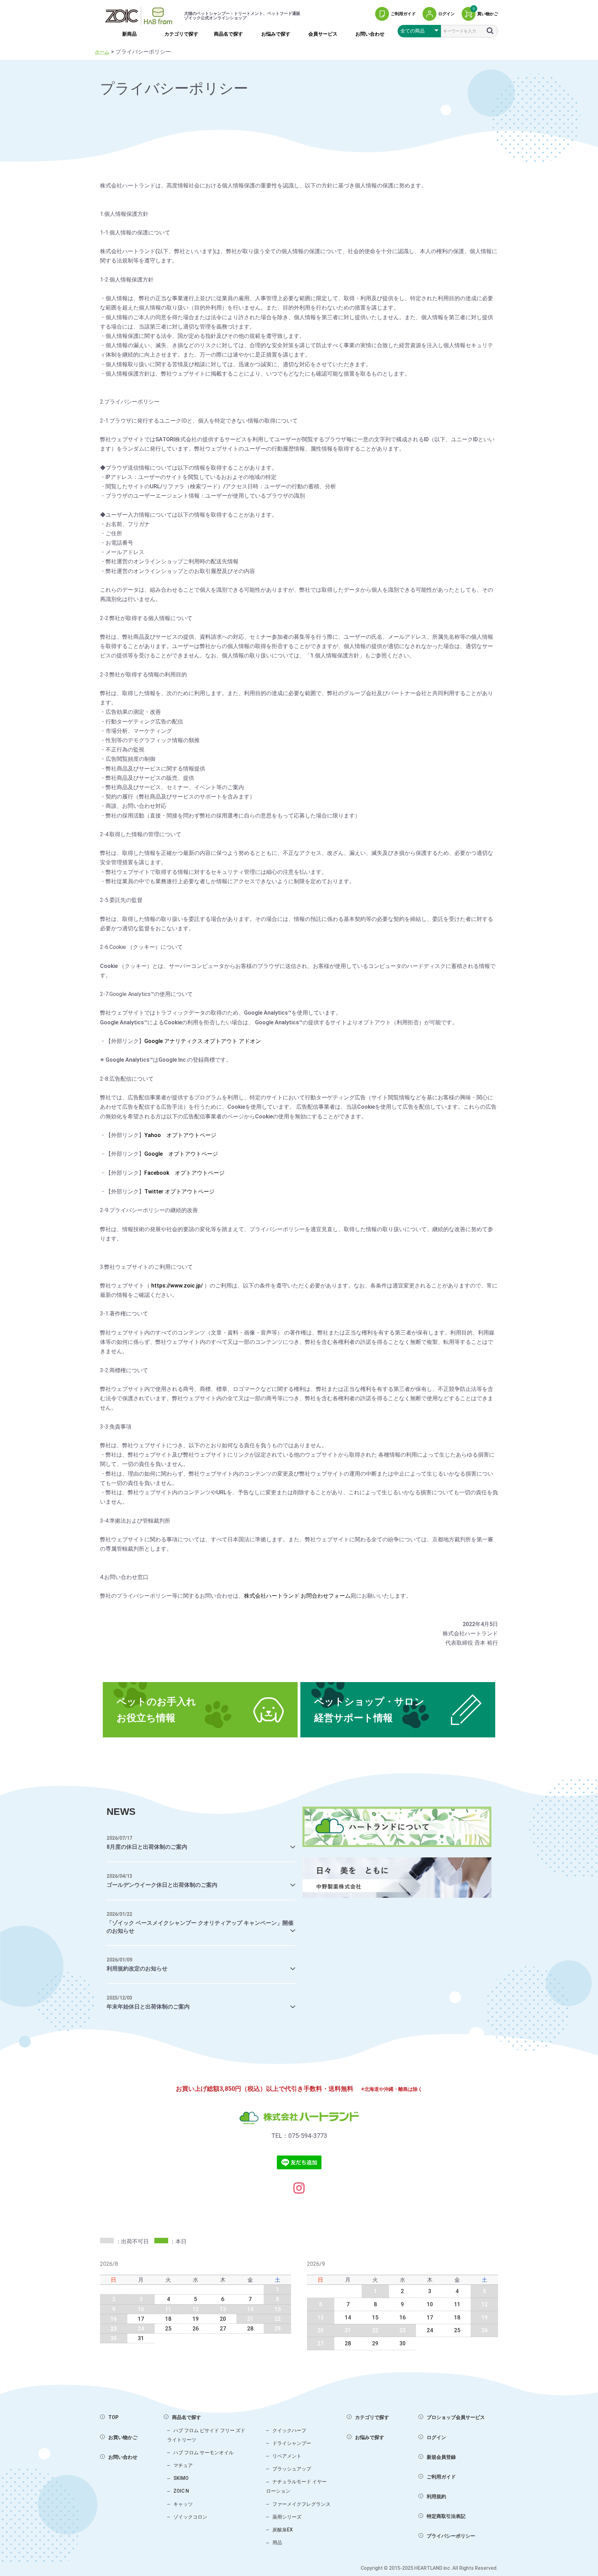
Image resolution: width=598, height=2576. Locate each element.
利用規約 (436, 2496)
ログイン (436, 2437)
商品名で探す (228, 34)
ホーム (102, 52)
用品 (277, 2542)
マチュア (183, 2465)
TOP (113, 2417)
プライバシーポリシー (451, 2536)
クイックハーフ (289, 2430)
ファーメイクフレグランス (301, 2504)
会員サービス (323, 34)
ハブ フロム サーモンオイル (203, 2453)
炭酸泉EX (283, 2530)
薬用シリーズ (287, 2517)
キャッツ (183, 2504)
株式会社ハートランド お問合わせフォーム (297, 1596)
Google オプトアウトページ (181, 1154)
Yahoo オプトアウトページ (180, 1135)
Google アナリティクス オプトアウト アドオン (203, 1041)
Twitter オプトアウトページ (179, 1192)
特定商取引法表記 (446, 2516)
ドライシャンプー (292, 2443)
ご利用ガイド (441, 2477)
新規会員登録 (441, 2457)
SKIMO (181, 2478)
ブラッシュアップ (292, 2469)
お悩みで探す (276, 34)
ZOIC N (181, 2491)
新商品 (129, 34)
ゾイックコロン (190, 2517)
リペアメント (287, 2456)
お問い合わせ (370, 34)
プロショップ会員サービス (456, 2417)
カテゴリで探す (181, 34)
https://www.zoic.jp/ (177, 1286)
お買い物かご (123, 2437)
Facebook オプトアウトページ (184, 1173)
